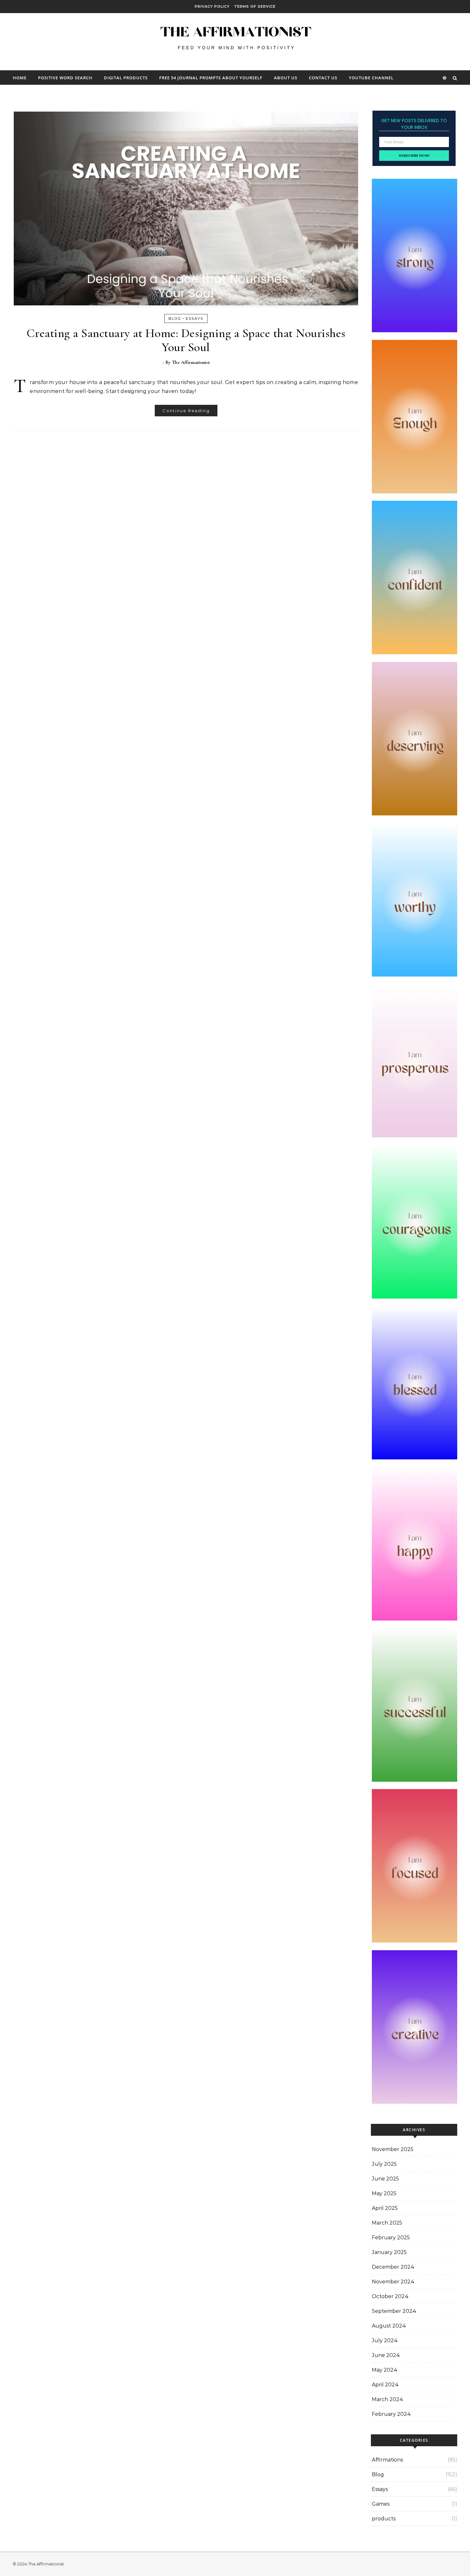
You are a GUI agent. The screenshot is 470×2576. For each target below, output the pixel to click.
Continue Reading (186, 411)
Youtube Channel (371, 78)
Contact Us (323, 78)
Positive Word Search (65, 78)
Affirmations (387, 2460)
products (384, 2519)
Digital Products (126, 78)
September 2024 (394, 2311)
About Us (286, 78)
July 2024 (385, 2340)
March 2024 (388, 2399)
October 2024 (390, 2296)
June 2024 (386, 2355)
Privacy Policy (212, 6)
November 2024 (393, 2282)
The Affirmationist (191, 362)
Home (20, 78)
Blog (175, 318)
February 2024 (391, 2414)
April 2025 (385, 2208)
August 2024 (389, 2326)
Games (381, 2504)
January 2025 (389, 2252)
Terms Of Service (255, 6)
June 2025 (385, 2179)
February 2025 (391, 2238)
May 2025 (384, 2193)
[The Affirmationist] (235, 39)
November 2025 (393, 2149)
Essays (195, 318)
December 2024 (393, 2267)
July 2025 (384, 2164)
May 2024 (385, 2370)
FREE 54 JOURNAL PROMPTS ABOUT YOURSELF (211, 78)
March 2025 (387, 2223)
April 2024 (385, 2385)
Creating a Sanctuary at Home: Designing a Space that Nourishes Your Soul (186, 340)
